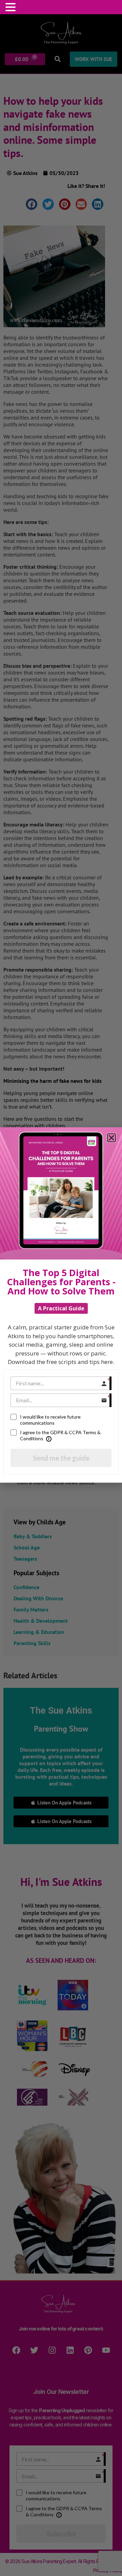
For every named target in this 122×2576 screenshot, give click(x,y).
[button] (12, 7)
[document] (61, 1288)
